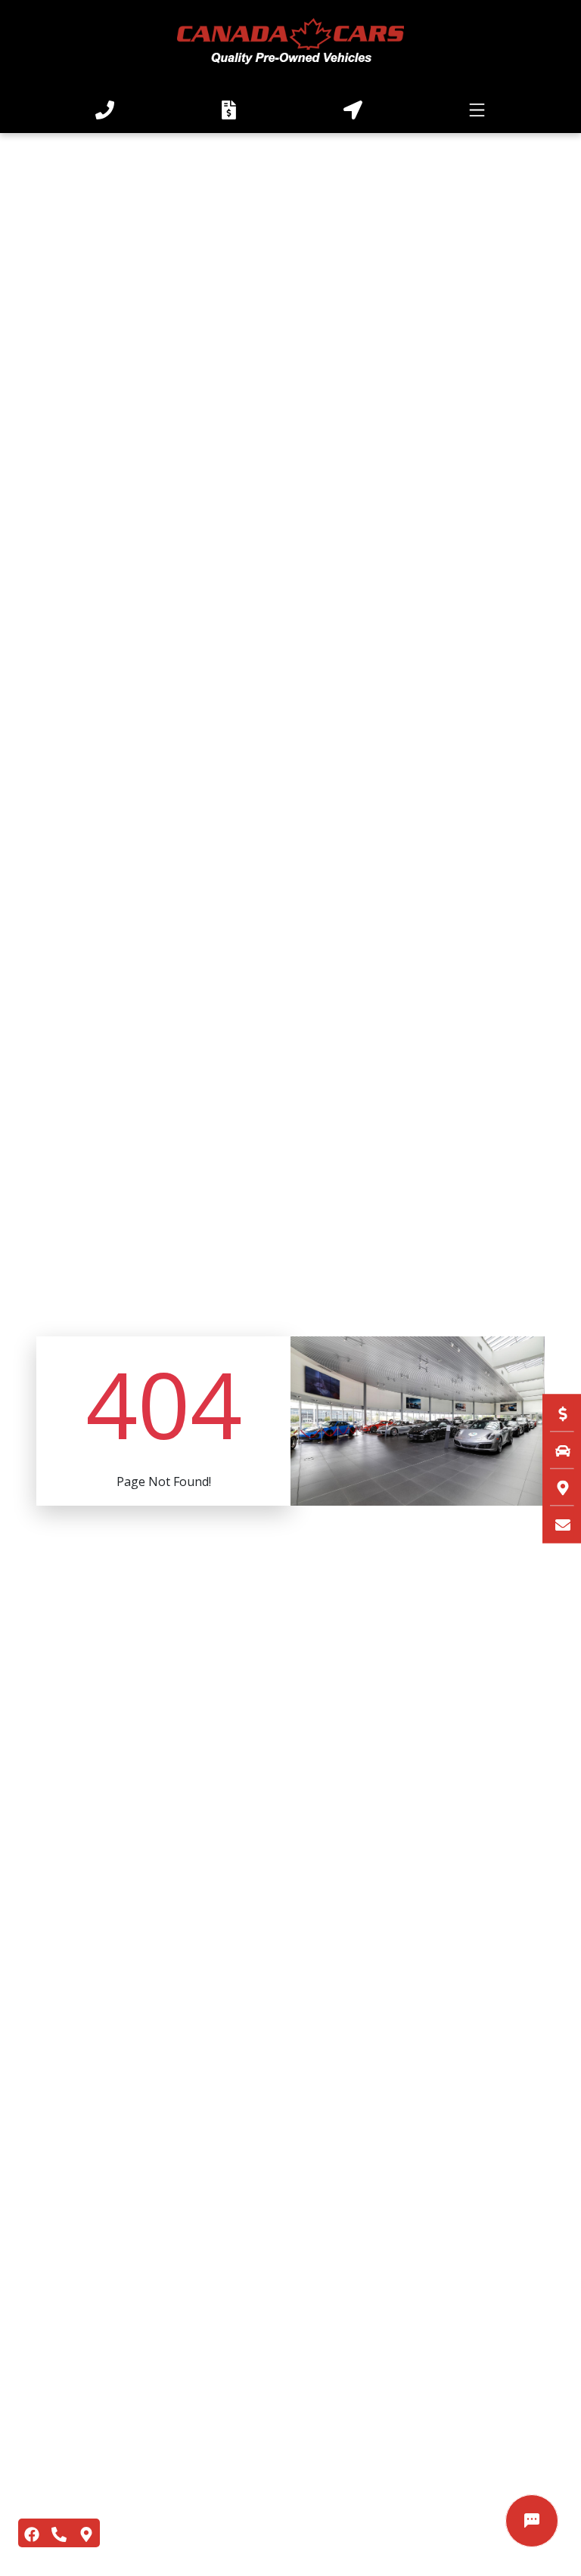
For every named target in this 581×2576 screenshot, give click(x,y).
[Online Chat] (532, 2521)
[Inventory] (555, 1450)
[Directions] (555, 1487)
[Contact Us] (555, 1524)
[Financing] (555, 1413)
